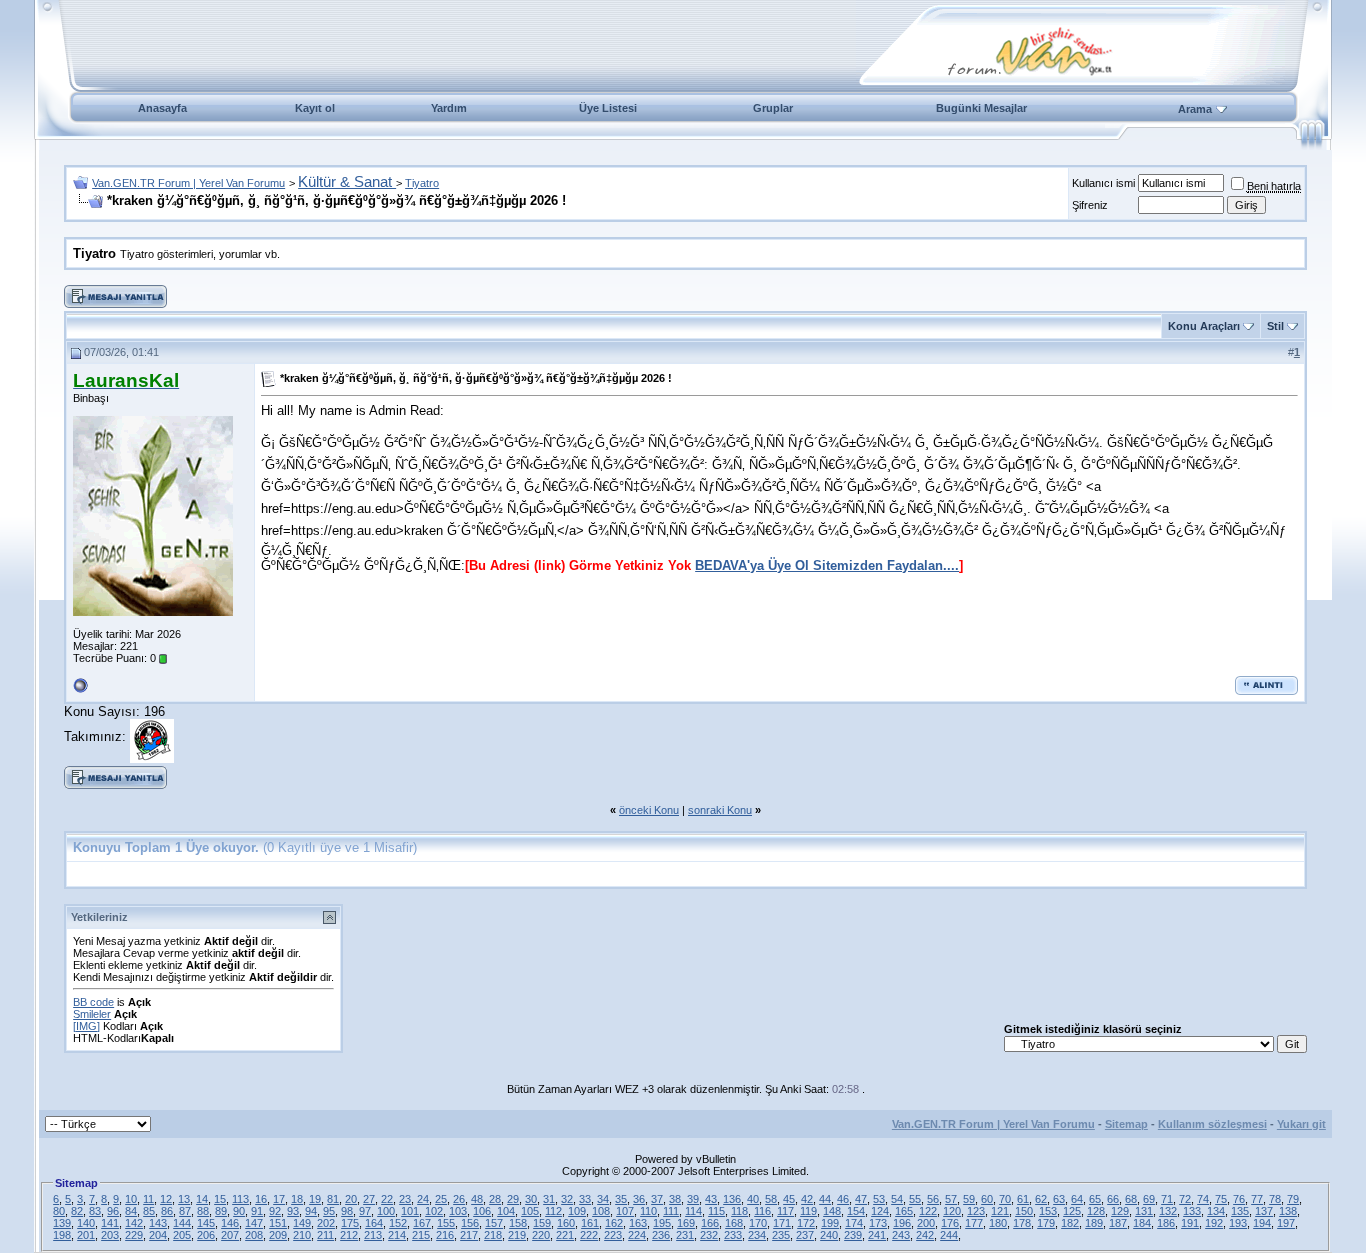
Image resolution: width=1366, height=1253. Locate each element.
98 (347, 1211)
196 (902, 1223)
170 (758, 1223)
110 (648, 1211)
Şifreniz (1090, 205)
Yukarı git (1301, 1124)
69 (1149, 1199)
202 (326, 1223)
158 (518, 1223)
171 (782, 1223)
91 (257, 1211)
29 (513, 1199)
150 (1024, 1211)
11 (148, 1199)
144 (182, 1223)
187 (1118, 1223)
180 (998, 1223)
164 (374, 1223)
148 (832, 1211)
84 (131, 1211)
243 (901, 1235)
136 (732, 1199)
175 (350, 1223)
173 (878, 1223)
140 (86, 1223)
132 (1168, 1211)
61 (1023, 1199)
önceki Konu (649, 810)
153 (1048, 1211)
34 (603, 1199)
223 (613, 1235)
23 (405, 1199)
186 (1166, 1223)
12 (166, 1199)
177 (974, 1223)
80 (59, 1211)
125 (1072, 1211)
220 (541, 1235)
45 (789, 1199)
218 (493, 1235)
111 (671, 1211)
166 (710, 1223)
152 (398, 1223)
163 (638, 1223)
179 (1046, 1223)
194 (1262, 1223)
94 (311, 1211)
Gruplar (773, 108)
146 (230, 1223)
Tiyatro (422, 183)
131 (1144, 1211)
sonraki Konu (720, 810)
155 (446, 1223)
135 (1240, 1211)
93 (293, 1211)
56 (933, 1199)
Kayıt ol (315, 108)
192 (1214, 1223)
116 (762, 1211)
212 (349, 1235)
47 (861, 1199)
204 (158, 1235)
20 (351, 1199)
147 (254, 1223)
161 (590, 1223)
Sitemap (1126, 1124)
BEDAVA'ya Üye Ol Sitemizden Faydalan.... (827, 565)
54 (897, 1199)
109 (577, 1211)
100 (386, 1211)
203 (110, 1235)
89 (221, 1211)
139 (62, 1223)
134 (1216, 1211)
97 (365, 1211)
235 (781, 1235)
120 (952, 1211)
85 (149, 1211)
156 (470, 1223)
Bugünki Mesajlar (981, 108)
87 (185, 1211)
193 (1238, 1223)
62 (1041, 1199)
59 (969, 1199)
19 (315, 1199)
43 (711, 1199)
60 (987, 1199)
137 (1264, 1211)
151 (278, 1223)
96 (113, 1211)
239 (853, 1235)
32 (567, 1199)
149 (302, 1223)
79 (1293, 1199)
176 (950, 1223)
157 (494, 1223)
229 (134, 1235)
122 (928, 1211)
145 (206, 1223)
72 (1185, 1199)
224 (637, 1235)
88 (203, 1211)
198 (62, 1235)
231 (685, 1235)
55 (915, 1199)
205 (182, 1235)
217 (469, 1235)
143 (158, 1223)
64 (1077, 1199)
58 (771, 1199)
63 (1059, 1199)
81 (333, 1199)
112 (553, 1211)
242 (925, 1235)
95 (329, 1211)
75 (1221, 1199)
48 (477, 1199)
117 (785, 1211)
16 (261, 1199)
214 (397, 1235)
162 (614, 1223)
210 (302, 1235)
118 (739, 1211)
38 (675, 1199)
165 (904, 1211)
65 (1095, 1199)
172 (806, 1223)
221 (565, 1235)
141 (110, 1223)
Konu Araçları (1204, 326)
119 (808, 1211)
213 (373, 1235)
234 (757, 1235)
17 (279, 1199)
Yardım (449, 108)
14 (202, 1199)
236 (661, 1235)
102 (434, 1211)
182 (1070, 1223)
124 (880, 1211)
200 (926, 1223)
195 (662, 1223)
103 (458, 1211)
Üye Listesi (608, 108)
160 (566, 1223)
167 (422, 1223)
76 (1239, 1199)
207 (230, 1235)
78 (1275, 1199)
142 (134, 1223)
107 (625, 1211)
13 (184, 1199)
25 (441, 1199)
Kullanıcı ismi (1103, 183)
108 (601, 1211)
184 (1142, 1223)
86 (167, 1211)
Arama (1195, 109)
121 (1000, 1211)
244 (949, 1235)
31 (549, 1199)
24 (423, 1199)
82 (77, 1211)
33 (585, 1199)
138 (1288, 1211)
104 (506, 1211)
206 (206, 1235)
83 (95, 1211)
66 (1113, 1199)
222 (589, 1235)
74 (1203, 1199)
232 (709, 1235)
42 (807, 1199)
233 (733, 1235)
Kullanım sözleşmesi (1212, 1124)
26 (459, 1199)
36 (639, 1199)
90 (239, 1211)
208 (254, 1235)
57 (951, 1199)
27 (369, 1199)
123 (976, 1211)
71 (1167, 1199)
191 (1190, 1223)
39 (693, 1199)
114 (693, 1211)
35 (621, 1199)
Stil (1275, 326)
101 (410, 1211)
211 (325, 1235)
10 (131, 1199)
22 (387, 1199)
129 (1120, 1211)
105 (530, 1211)
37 (657, 1199)
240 (829, 1235)
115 (716, 1211)
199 (830, 1223)
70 (1005, 1199)
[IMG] (86, 1026)
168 (734, 1223)
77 (1257, 1199)
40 (753, 1199)
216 (445, 1235)
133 (1192, 1211)
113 (240, 1199)
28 (495, 1199)
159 (542, 1223)
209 (278, 1235)
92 (275, 1211)
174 (854, 1223)
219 (517, 1235)
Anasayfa (162, 108)
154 (856, 1211)
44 (825, 1199)
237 (805, 1235)
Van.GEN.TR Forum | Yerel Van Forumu (188, 183)
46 (843, 1199)
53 (879, 1199)
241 (877, 1235)
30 (531, 1199)
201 (86, 1235)
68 (1131, 1199)
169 (686, 1223)
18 (297, 1199)
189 (1094, 1223)
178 (1022, 1223)
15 (220, 1199)
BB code (93, 1002)
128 (1096, 1211)
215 (421, 1235)
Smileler (92, 1014)
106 (482, 1211)
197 (1286, 1223)
